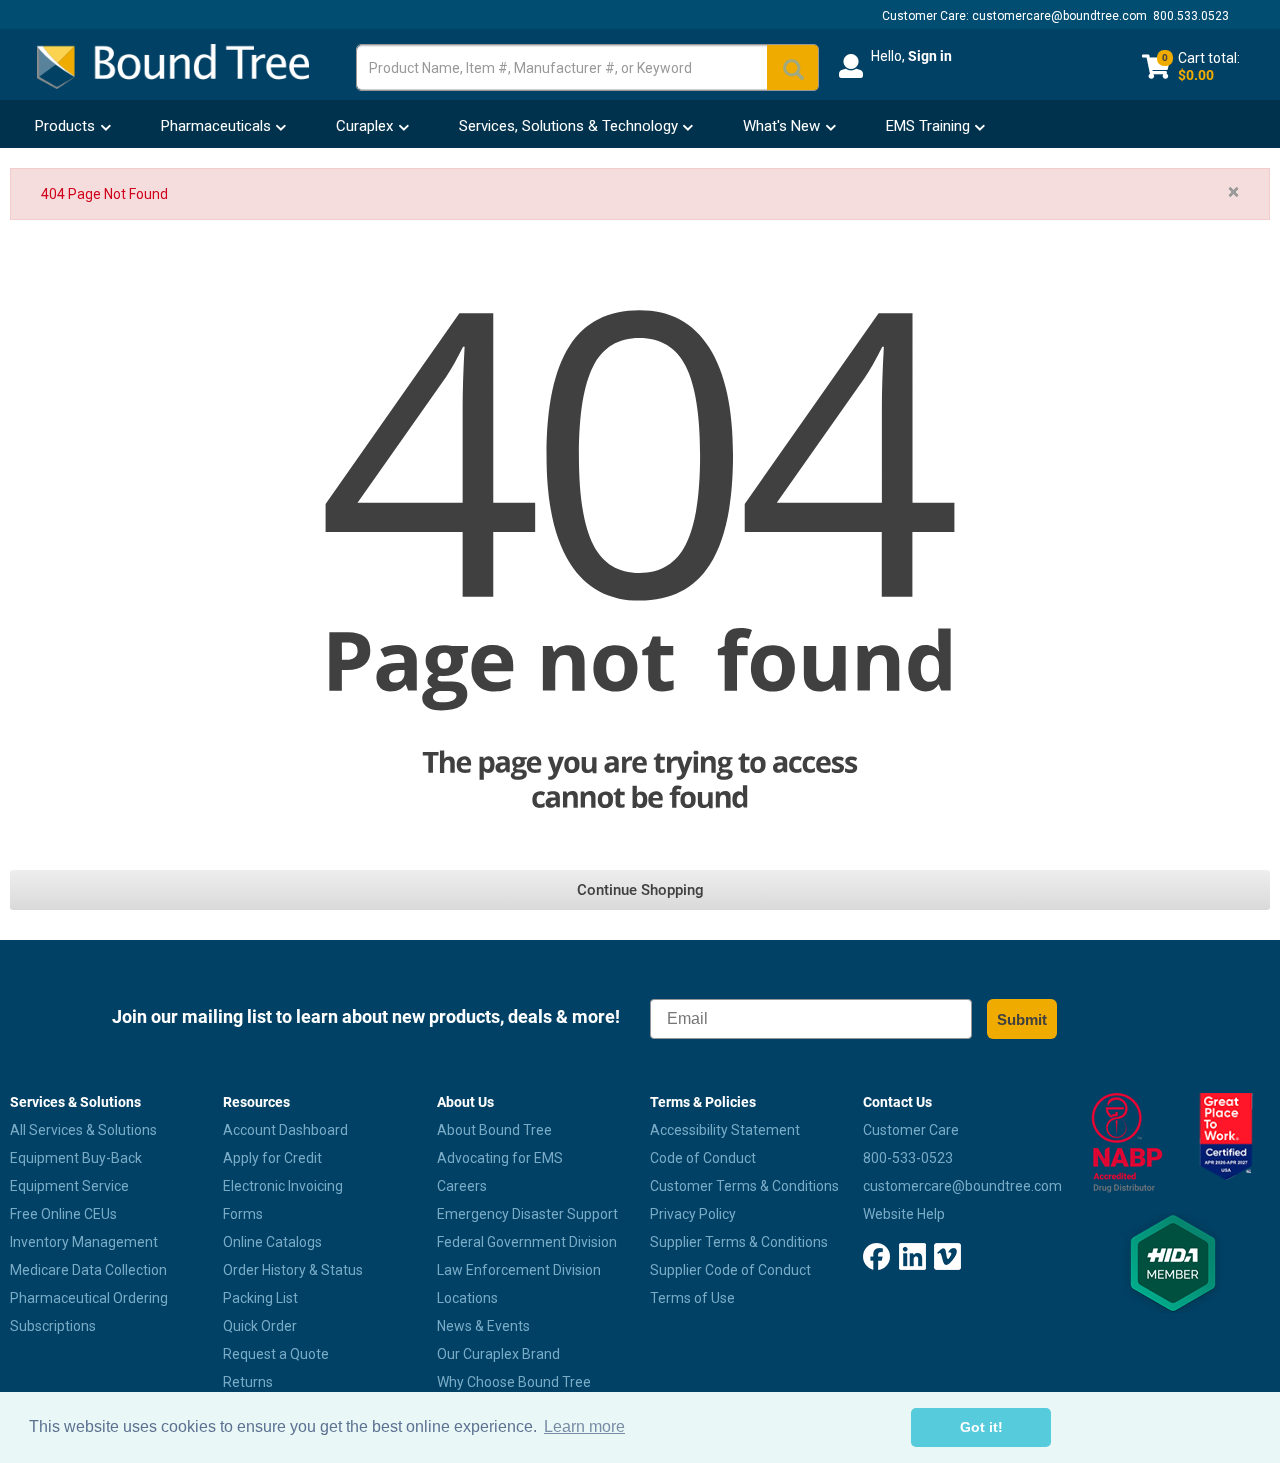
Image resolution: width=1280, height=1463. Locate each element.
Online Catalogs (272, 1242)
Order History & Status (293, 1270)
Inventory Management (84, 1242)
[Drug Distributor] (1120, 1143)
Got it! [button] (981, 1427)
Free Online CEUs (63, 1214)
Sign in (930, 56)
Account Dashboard (285, 1130)
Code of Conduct (703, 1158)
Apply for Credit (272, 1158)
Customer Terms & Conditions (744, 1186)
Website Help (904, 1214)
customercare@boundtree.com (1059, 16)
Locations (467, 1298)
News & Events (483, 1326)
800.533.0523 (1191, 16)
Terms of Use (692, 1298)
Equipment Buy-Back (76, 1158)
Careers (462, 1186)
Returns (248, 1382)
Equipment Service (69, 1186)
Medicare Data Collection (88, 1270)
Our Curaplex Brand (498, 1354)
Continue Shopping (640, 890)
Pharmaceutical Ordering (89, 1298)
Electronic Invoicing (283, 1186)
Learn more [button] (584, 1426)
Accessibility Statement (725, 1130)
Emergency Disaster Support (527, 1214)
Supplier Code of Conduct (730, 1270)
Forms (243, 1214)
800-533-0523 (908, 1158)
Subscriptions (53, 1326)
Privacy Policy (693, 1214)
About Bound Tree (494, 1130)
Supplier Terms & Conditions (739, 1242)
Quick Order (260, 1326)
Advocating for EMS (500, 1158)
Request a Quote (276, 1354)
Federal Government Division (527, 1242)
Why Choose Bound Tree (514, 1382)
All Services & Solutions (83, 1130)
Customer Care (911, 1130)
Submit (1022, 1019)
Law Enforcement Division (519, 1270)
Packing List (260, 1298)
